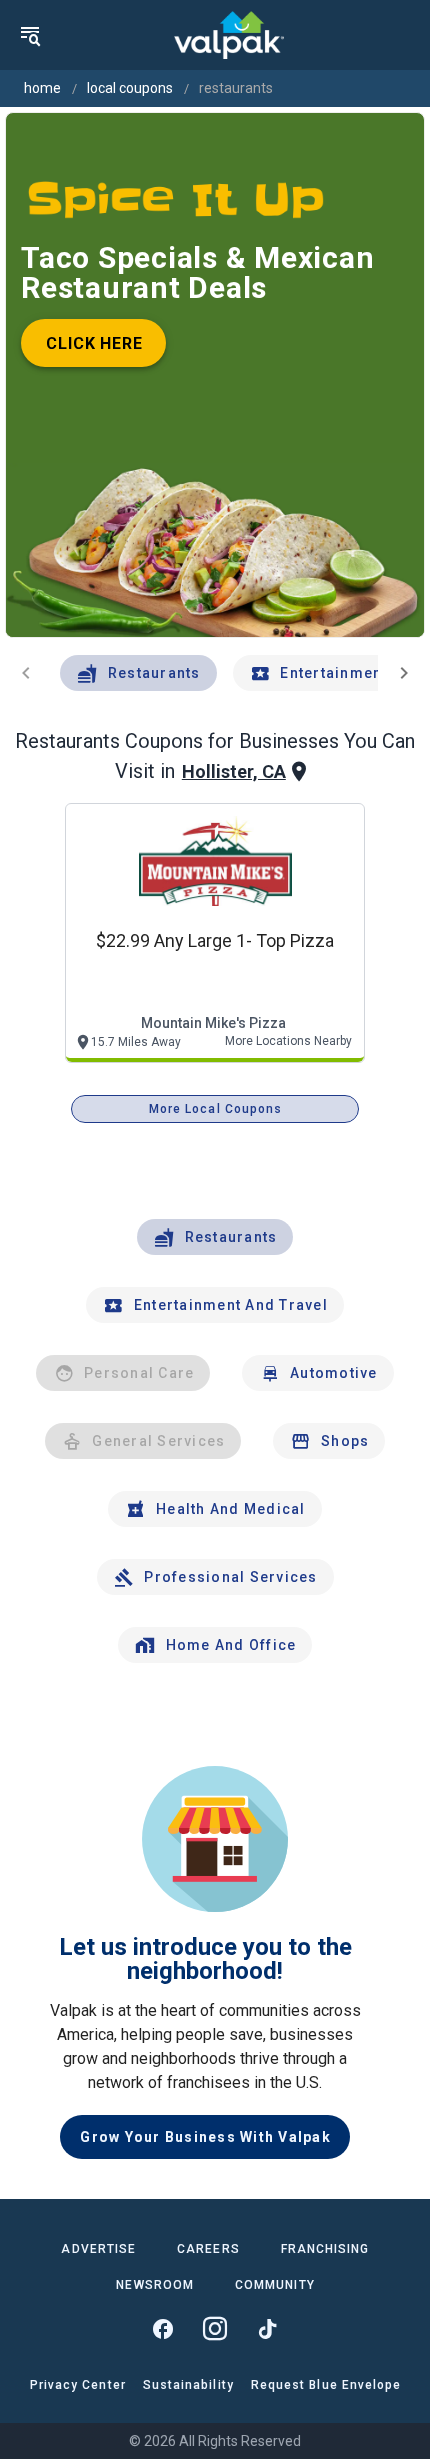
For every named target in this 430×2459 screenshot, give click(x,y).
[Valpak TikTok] (267, 2329)
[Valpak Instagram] (215, 2329)
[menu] (30, 35)
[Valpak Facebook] (163, 2329)
